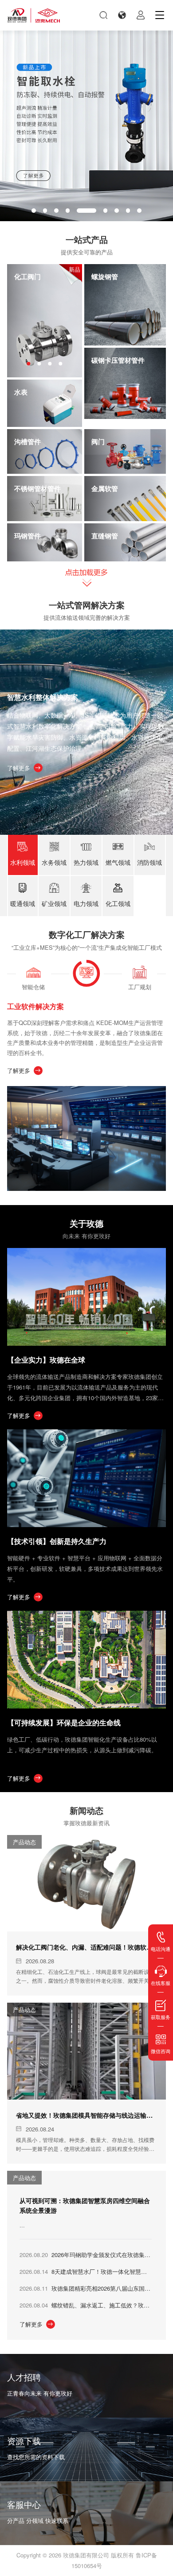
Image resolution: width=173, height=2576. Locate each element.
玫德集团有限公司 (86, 2555)
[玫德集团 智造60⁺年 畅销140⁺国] (34, 15)
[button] (34, 211)
